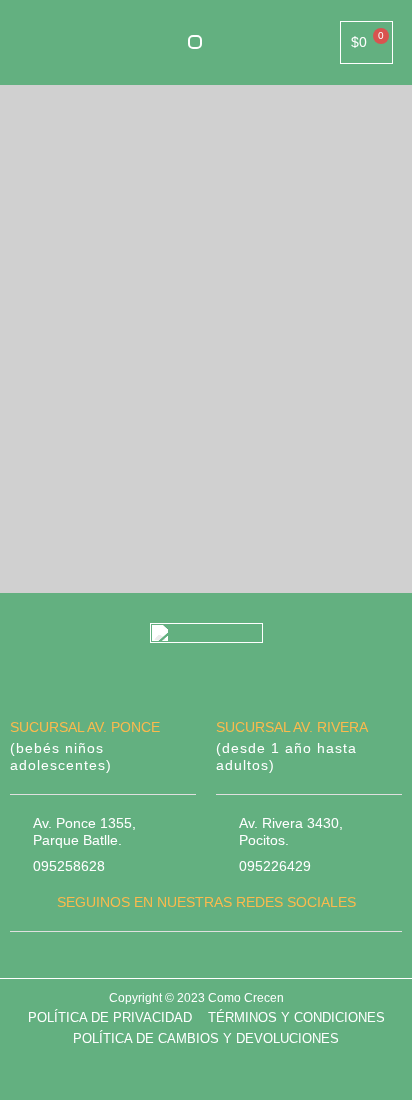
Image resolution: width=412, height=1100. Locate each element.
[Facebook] (186, 960)
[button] (195, 42)
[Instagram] (226, 960)
